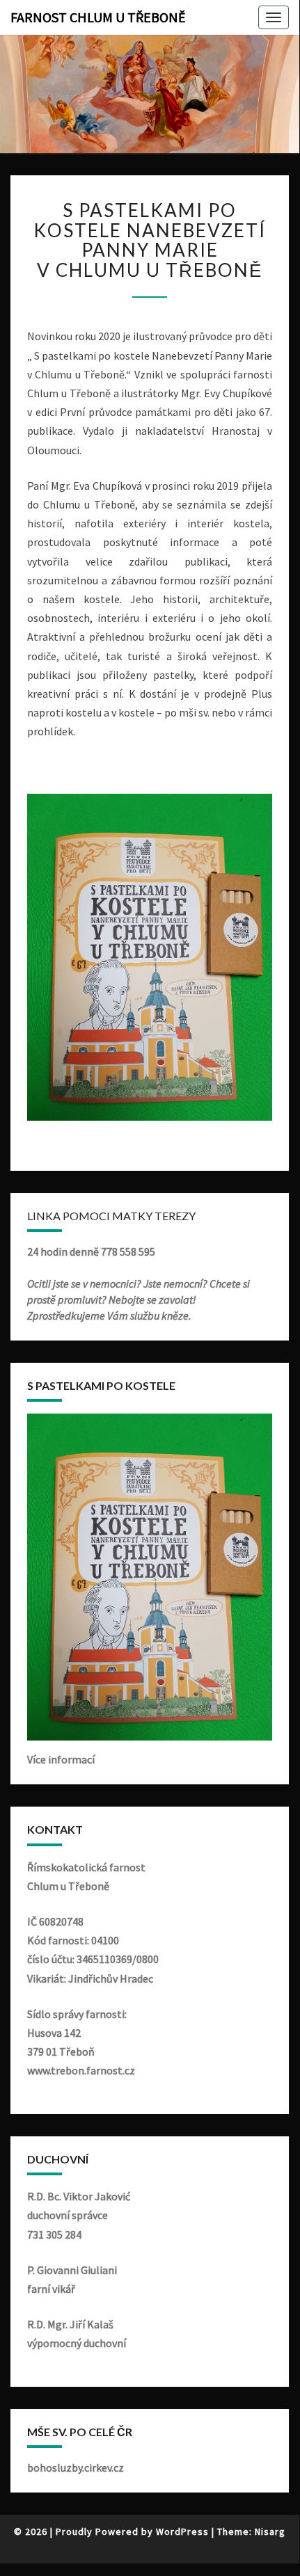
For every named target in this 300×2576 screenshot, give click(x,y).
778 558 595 (128, 1251)
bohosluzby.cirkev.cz (76, 2467)
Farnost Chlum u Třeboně (98, 17)
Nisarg (270, 2531)
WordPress (182, 2531)
